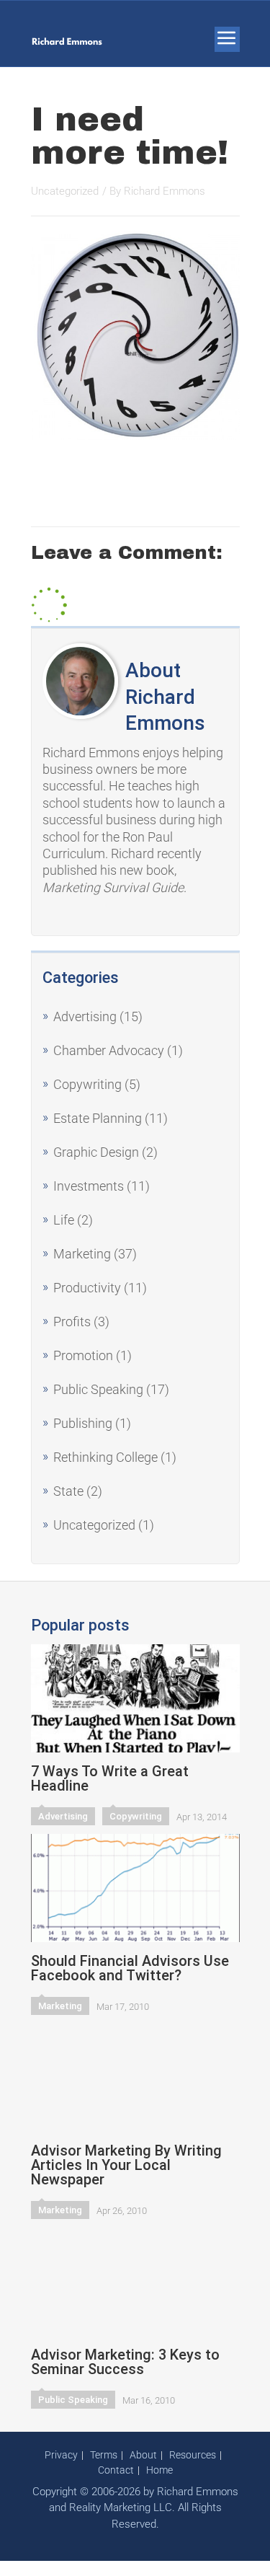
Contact (116, 2470)
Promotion (83, 1355)
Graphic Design (96, 1152)
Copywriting (87, 1084)
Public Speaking (98, 1389)
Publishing (83, 1423)
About (143, 2455)
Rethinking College (105, 1457)
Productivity (87, 1288)
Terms (104, 2455)
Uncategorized (94, 1525)
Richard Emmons (165, 191)
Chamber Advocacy (109, 1050)
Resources (193, 2455)
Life (64, 1220)
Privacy (61, 2455)
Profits (72, 1322)
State (68, 1491)
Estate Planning (98, 1118)
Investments (89, 1186)
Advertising (85, 1016)
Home (159, 2470)
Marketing (82, 1254)
